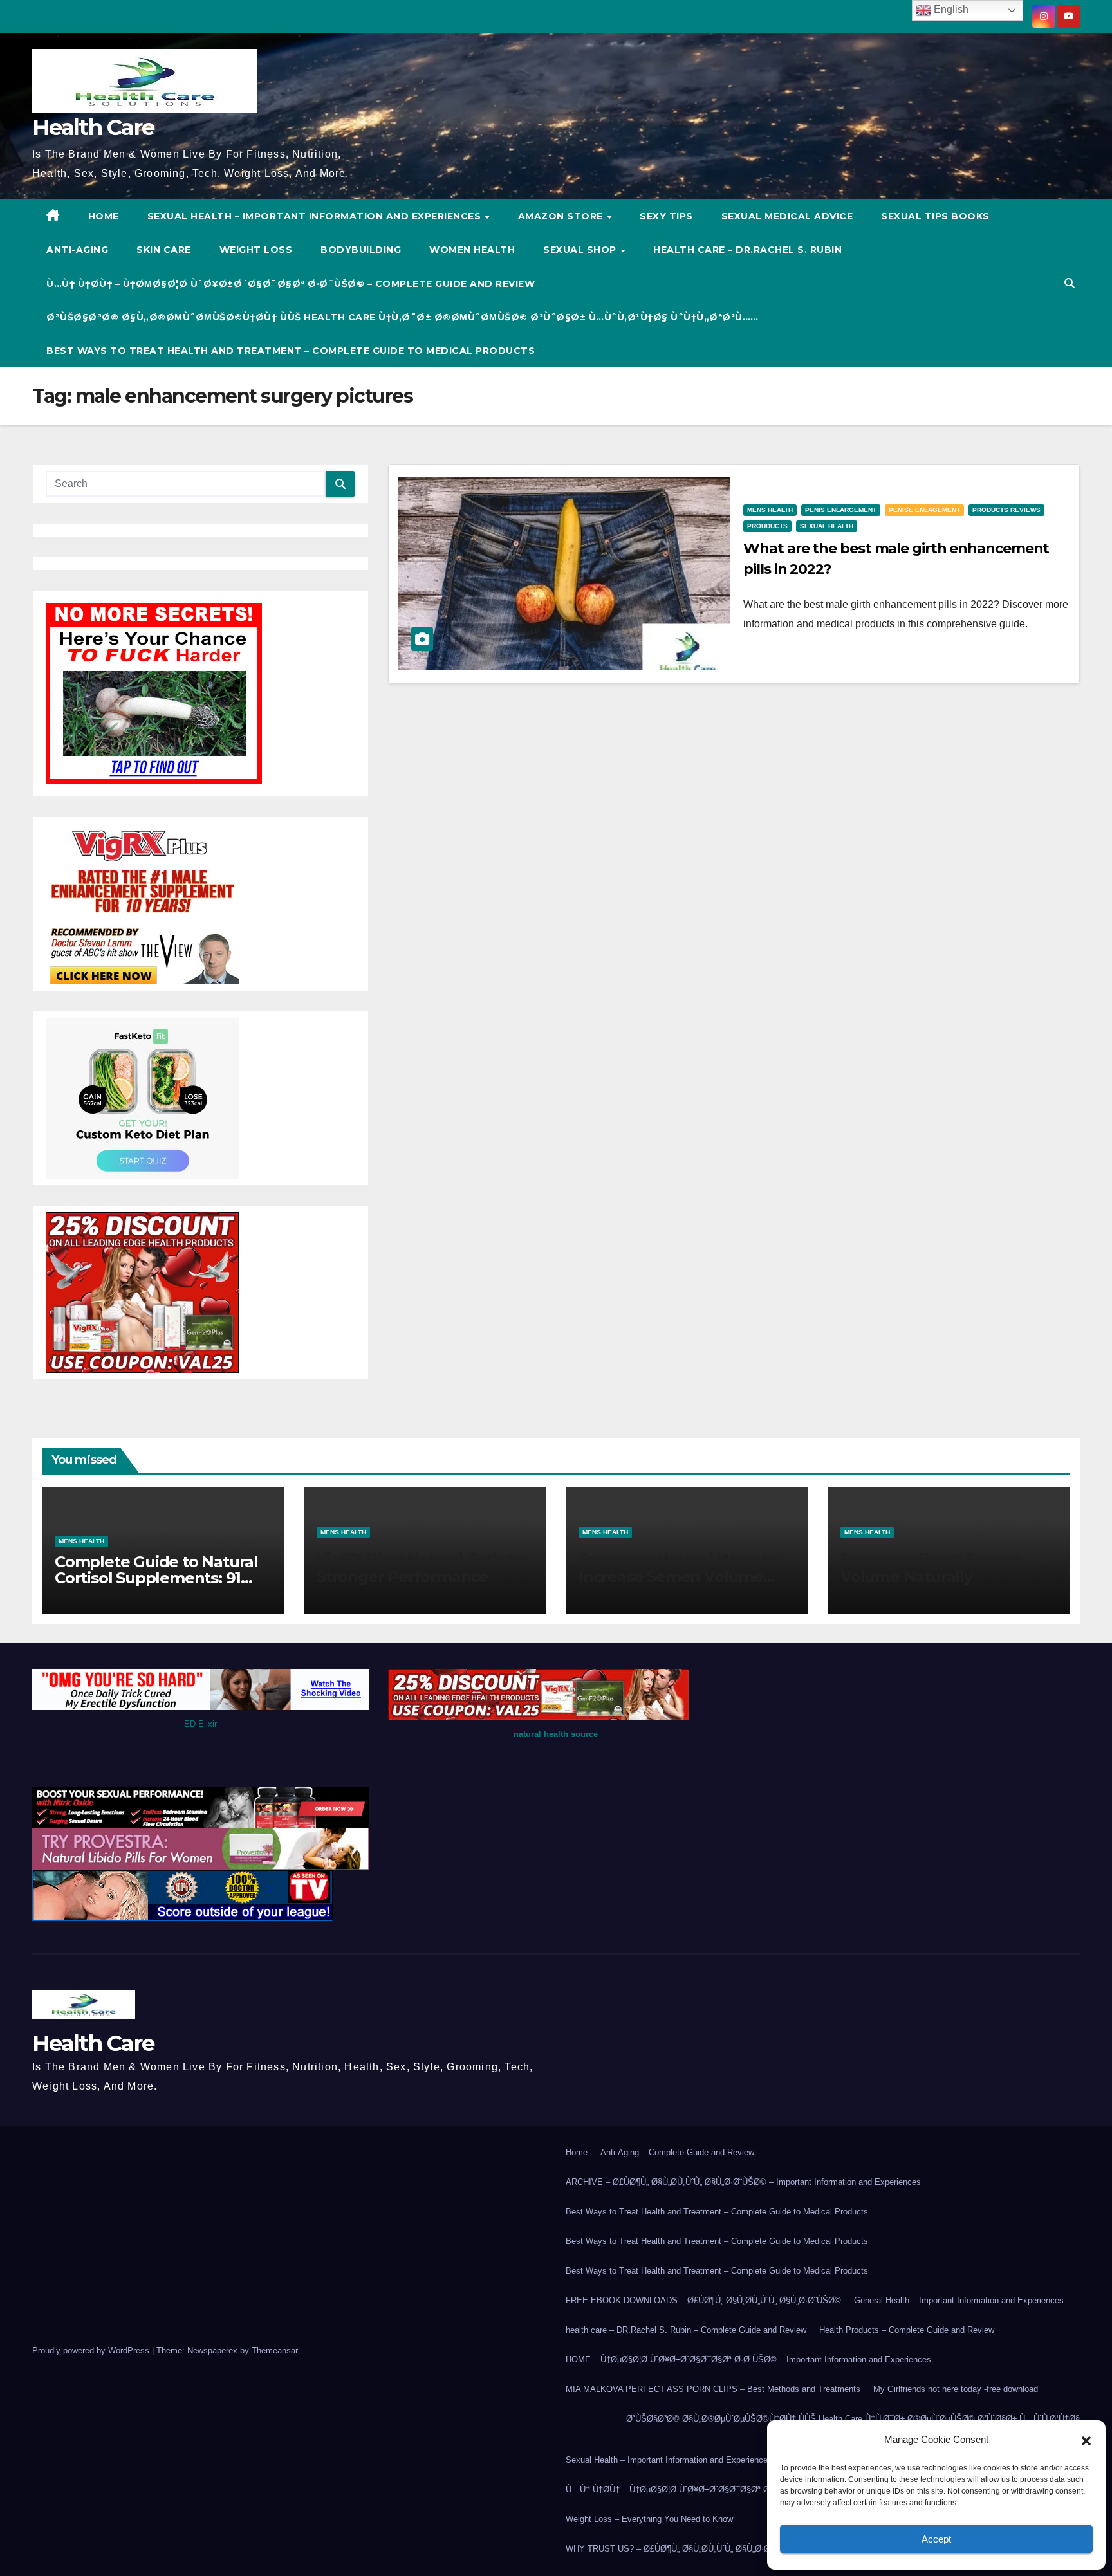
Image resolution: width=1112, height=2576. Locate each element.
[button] (1086, 2440)
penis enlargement (841, 510)
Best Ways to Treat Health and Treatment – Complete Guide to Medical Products (291, 351)
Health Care (93, 127)
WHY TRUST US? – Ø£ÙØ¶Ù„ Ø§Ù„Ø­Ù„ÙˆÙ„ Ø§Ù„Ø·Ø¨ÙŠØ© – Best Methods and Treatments (743, 2549)
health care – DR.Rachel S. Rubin (747, 250)
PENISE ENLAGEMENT (924, 510)
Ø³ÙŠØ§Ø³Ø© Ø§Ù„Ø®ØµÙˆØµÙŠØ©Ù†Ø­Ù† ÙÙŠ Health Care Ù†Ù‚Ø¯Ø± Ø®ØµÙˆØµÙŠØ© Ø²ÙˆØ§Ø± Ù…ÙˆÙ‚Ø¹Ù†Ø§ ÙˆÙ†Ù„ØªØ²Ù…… (403, 317)
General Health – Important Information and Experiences (959, 2300)
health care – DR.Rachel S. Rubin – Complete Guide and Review (686, 2330)
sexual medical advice (787, 216)
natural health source (556, 1734)
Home (577, 2152)
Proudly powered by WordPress (92, 2351)
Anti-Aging (77, 250)
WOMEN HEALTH (472, 250)
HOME (104, 216)
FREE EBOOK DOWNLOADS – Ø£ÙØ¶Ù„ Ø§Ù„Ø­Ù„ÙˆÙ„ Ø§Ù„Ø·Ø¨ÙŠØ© (703, 2300)
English (950, 9)
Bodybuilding (361, 250)
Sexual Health (827, 526)
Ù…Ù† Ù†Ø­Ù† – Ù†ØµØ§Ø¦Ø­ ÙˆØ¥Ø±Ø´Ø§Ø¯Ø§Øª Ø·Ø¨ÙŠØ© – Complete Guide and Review (291, 284)
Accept (936, 2539)
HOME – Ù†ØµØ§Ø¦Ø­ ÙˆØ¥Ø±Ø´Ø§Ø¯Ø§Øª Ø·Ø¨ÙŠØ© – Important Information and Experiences (748, 2360)
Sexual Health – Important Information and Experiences (316, 216)
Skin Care (164, 250)
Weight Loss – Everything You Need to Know (649, 2519)
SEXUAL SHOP (581, 250)
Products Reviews (1006, 510)
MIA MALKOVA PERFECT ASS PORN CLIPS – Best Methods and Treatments (713, 2389)
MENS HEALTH (770, 510)
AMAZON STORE (562, 216)
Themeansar (274, 2351)
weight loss (256, 250)
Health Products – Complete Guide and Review (907, 2330)
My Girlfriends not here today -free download (956, 2389)
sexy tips (666, 216)
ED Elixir (200, 1724)
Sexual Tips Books (935, 216)
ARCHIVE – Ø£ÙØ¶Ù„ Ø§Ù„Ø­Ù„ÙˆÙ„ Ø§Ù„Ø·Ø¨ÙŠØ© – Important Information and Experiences (743, 2182)
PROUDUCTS (767, 526)
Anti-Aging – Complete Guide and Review (677, 2152)
